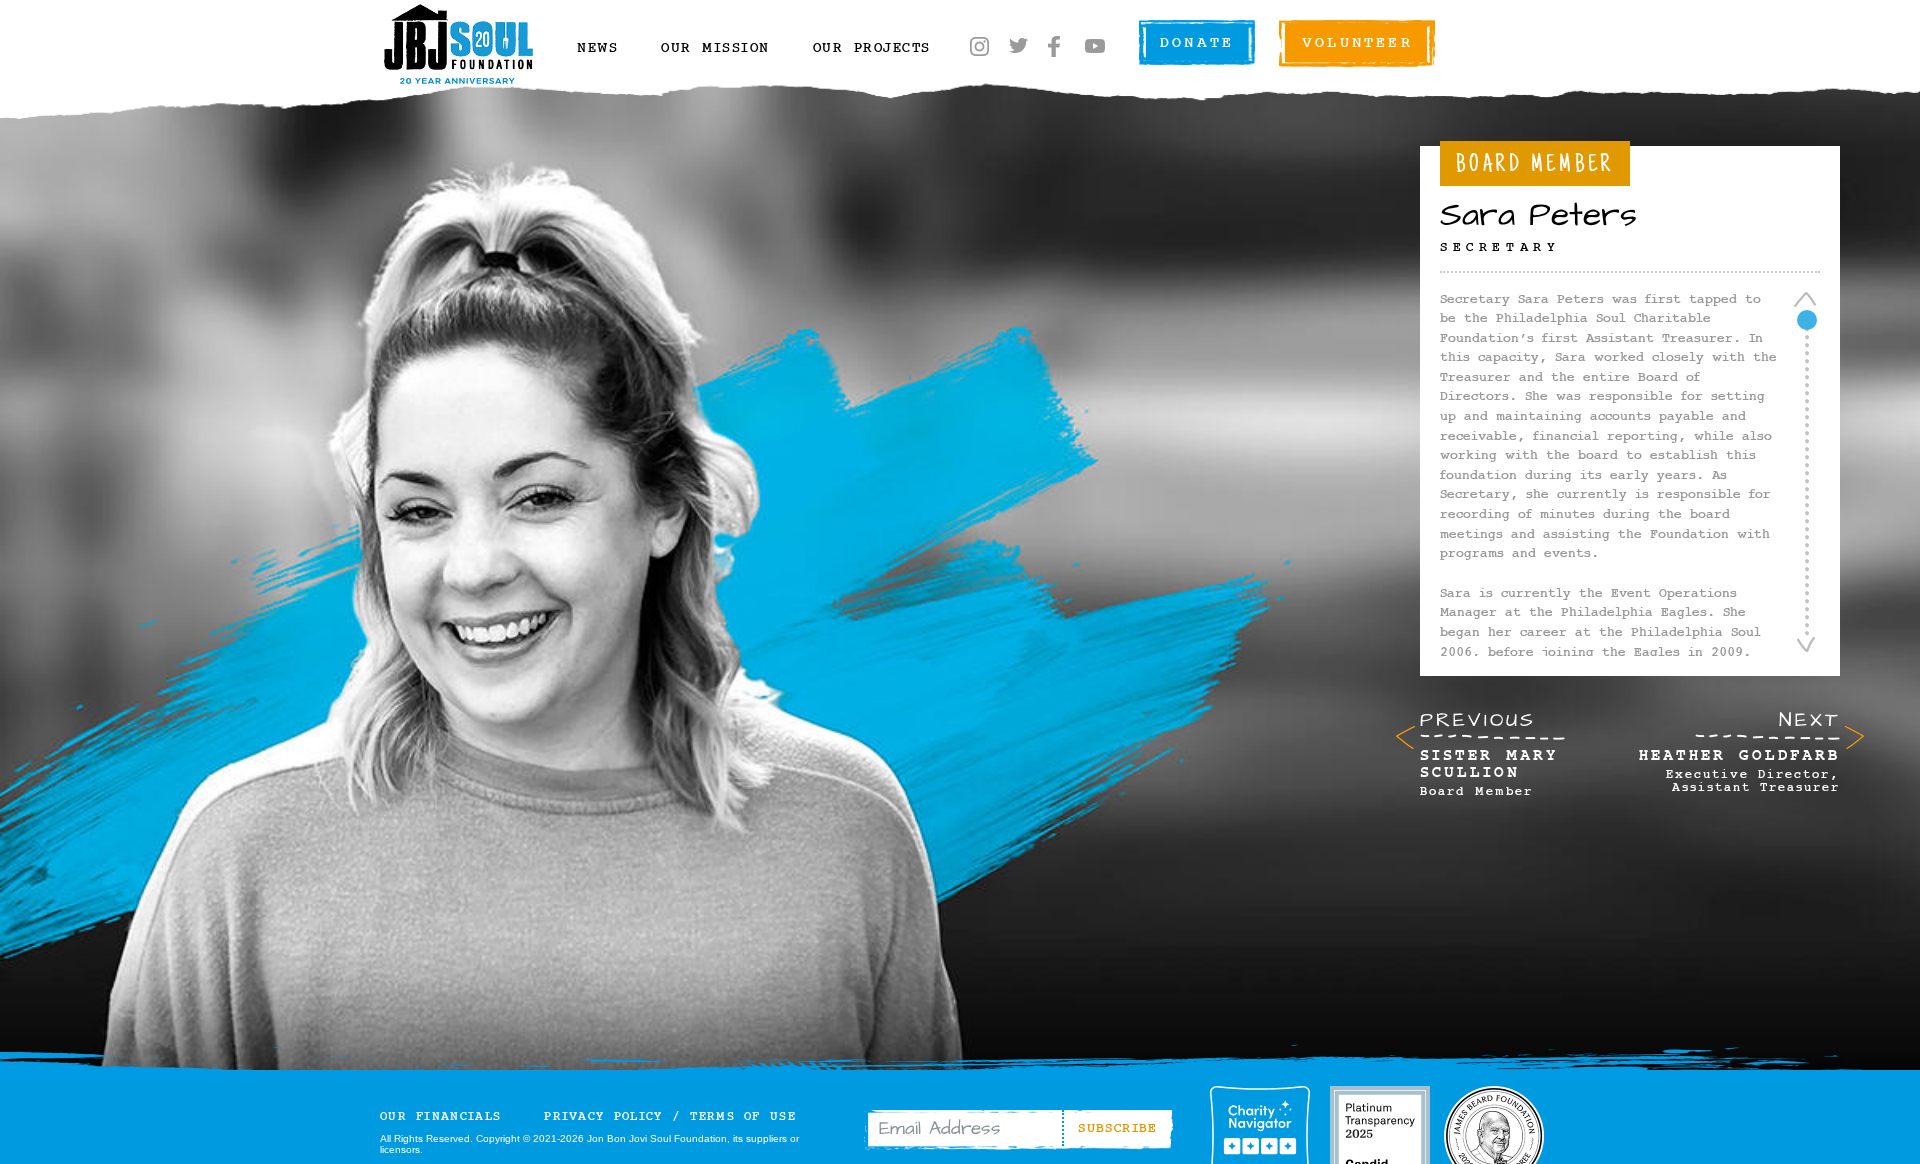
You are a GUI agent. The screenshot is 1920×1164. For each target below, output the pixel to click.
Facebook (1055, 46)
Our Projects (872, 48)
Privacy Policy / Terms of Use (670, 1116)
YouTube (1095, 46)
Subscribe (1118, 1128)
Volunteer (1357, 43)
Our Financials (440, 1116)
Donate (1197, 43)
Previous (1489, 752)
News (597, 48)
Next (1739, 750)
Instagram (980, 46)
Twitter (1018, 46)
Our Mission (715, 48)
